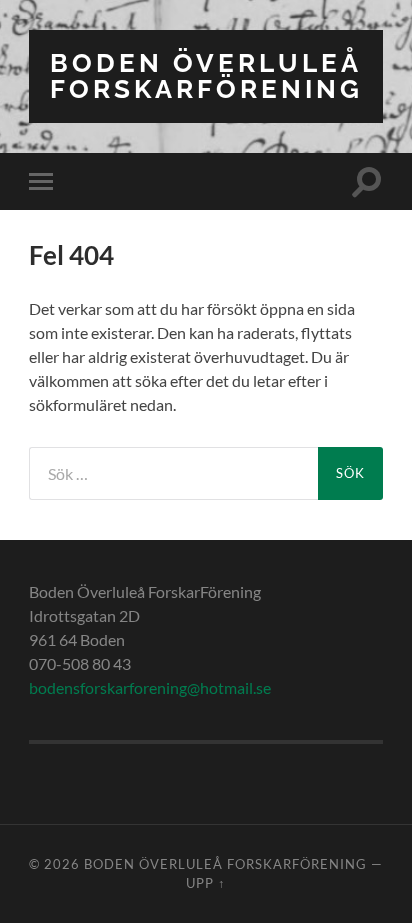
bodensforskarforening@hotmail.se (150, 687)
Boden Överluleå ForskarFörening (206, 75)
